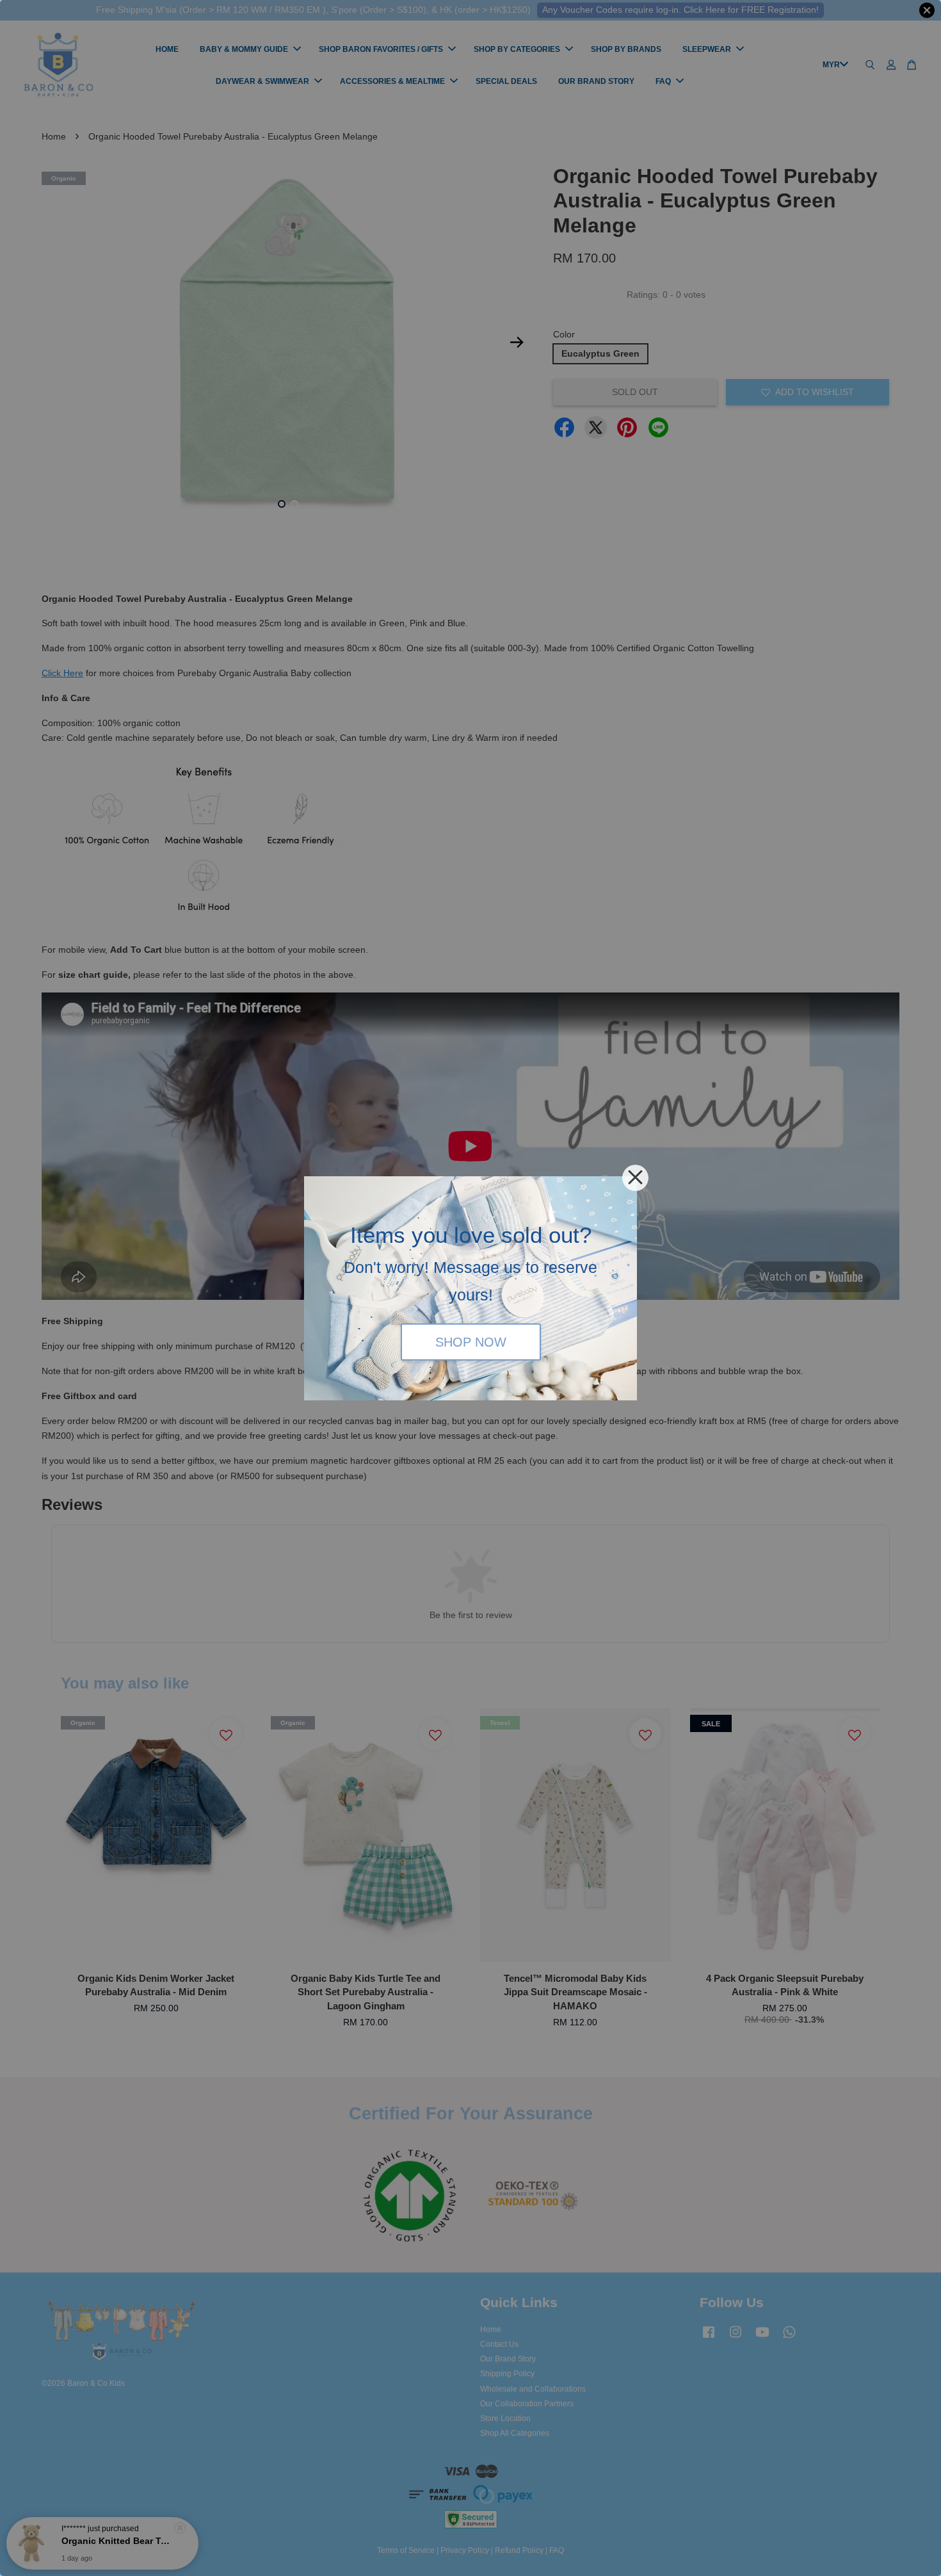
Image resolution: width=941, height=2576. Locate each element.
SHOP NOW (471, 1342)
